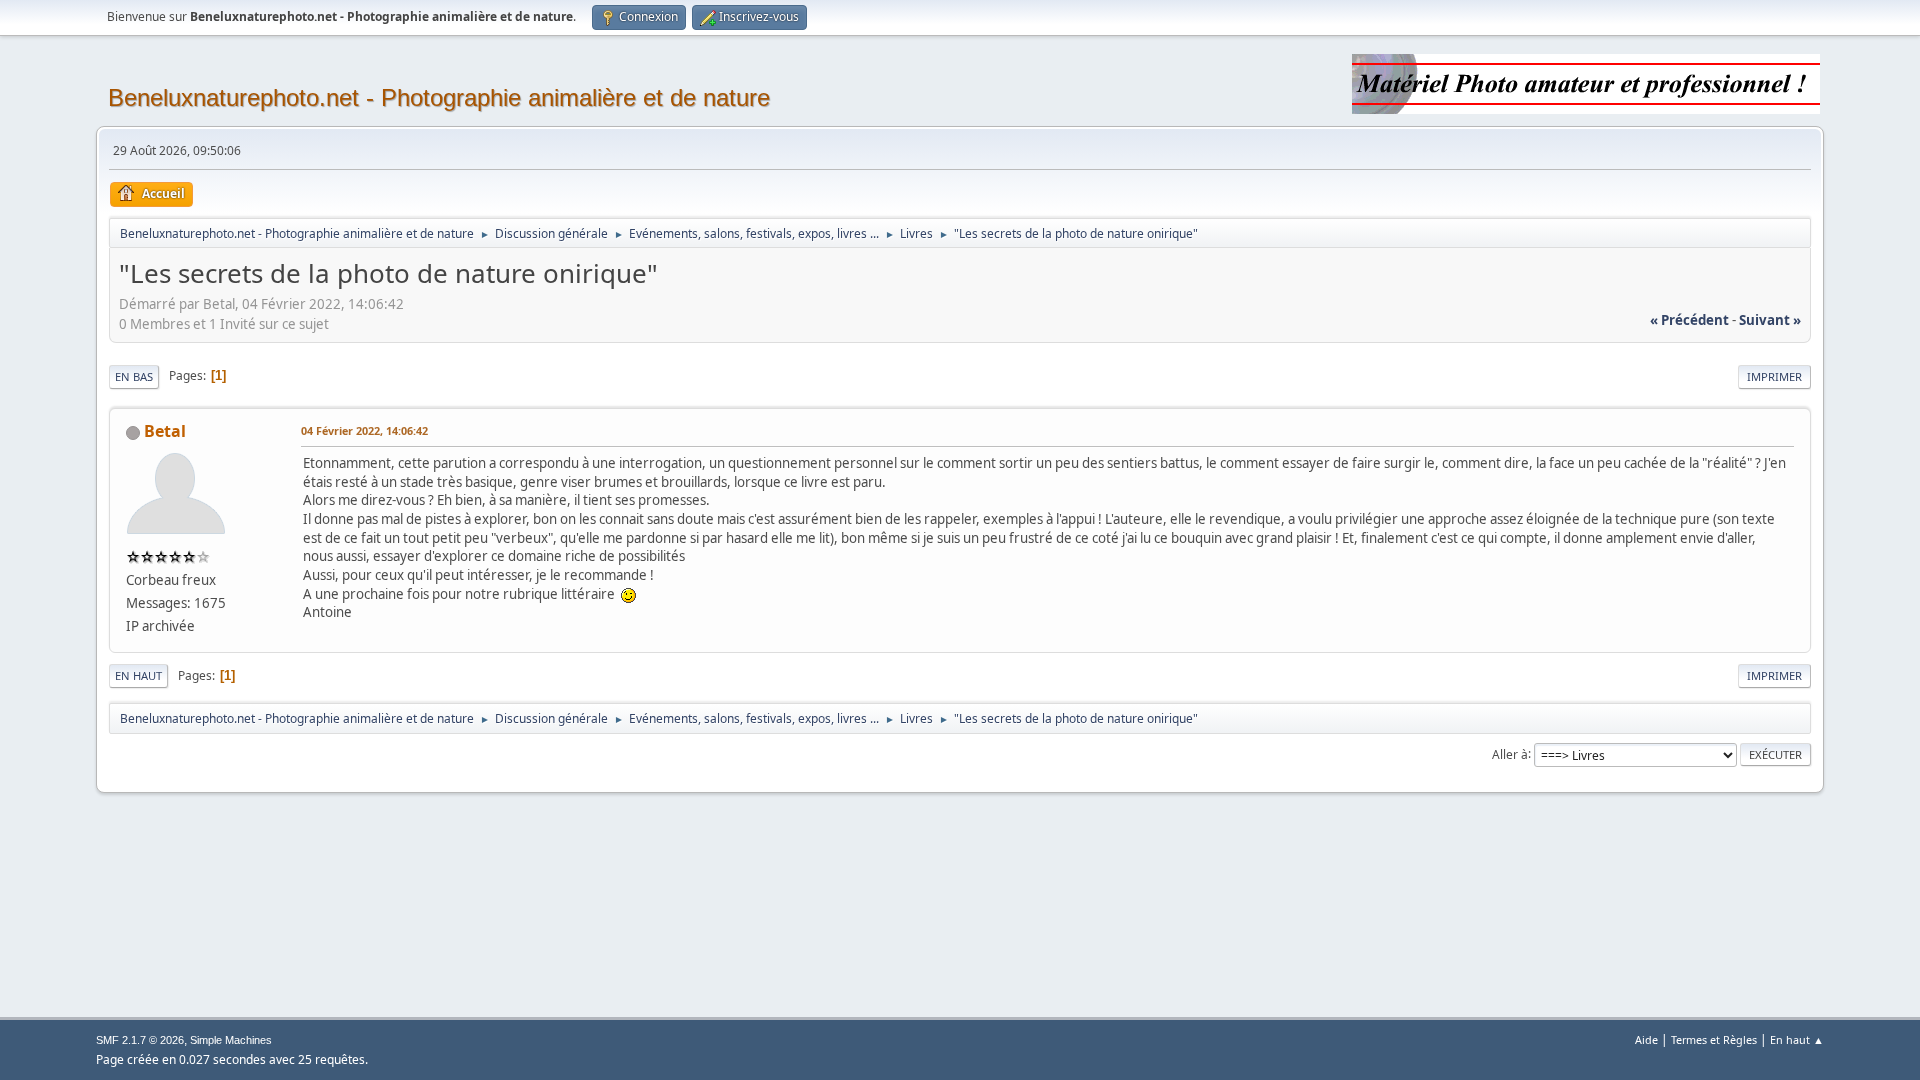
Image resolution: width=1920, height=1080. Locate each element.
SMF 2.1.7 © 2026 (140, 1040)
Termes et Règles (1714, 1039)
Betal (165, 431)
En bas (134, 376)
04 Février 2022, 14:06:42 (364, 430)
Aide (1646, 1039)
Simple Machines (231, 1040)
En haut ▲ (1797, 1039)
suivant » (1770, 320)
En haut (138, 675)
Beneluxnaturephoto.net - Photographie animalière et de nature (439, 97)
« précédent (1689, 320)
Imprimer (1774, 376)
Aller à (1510, 753)
